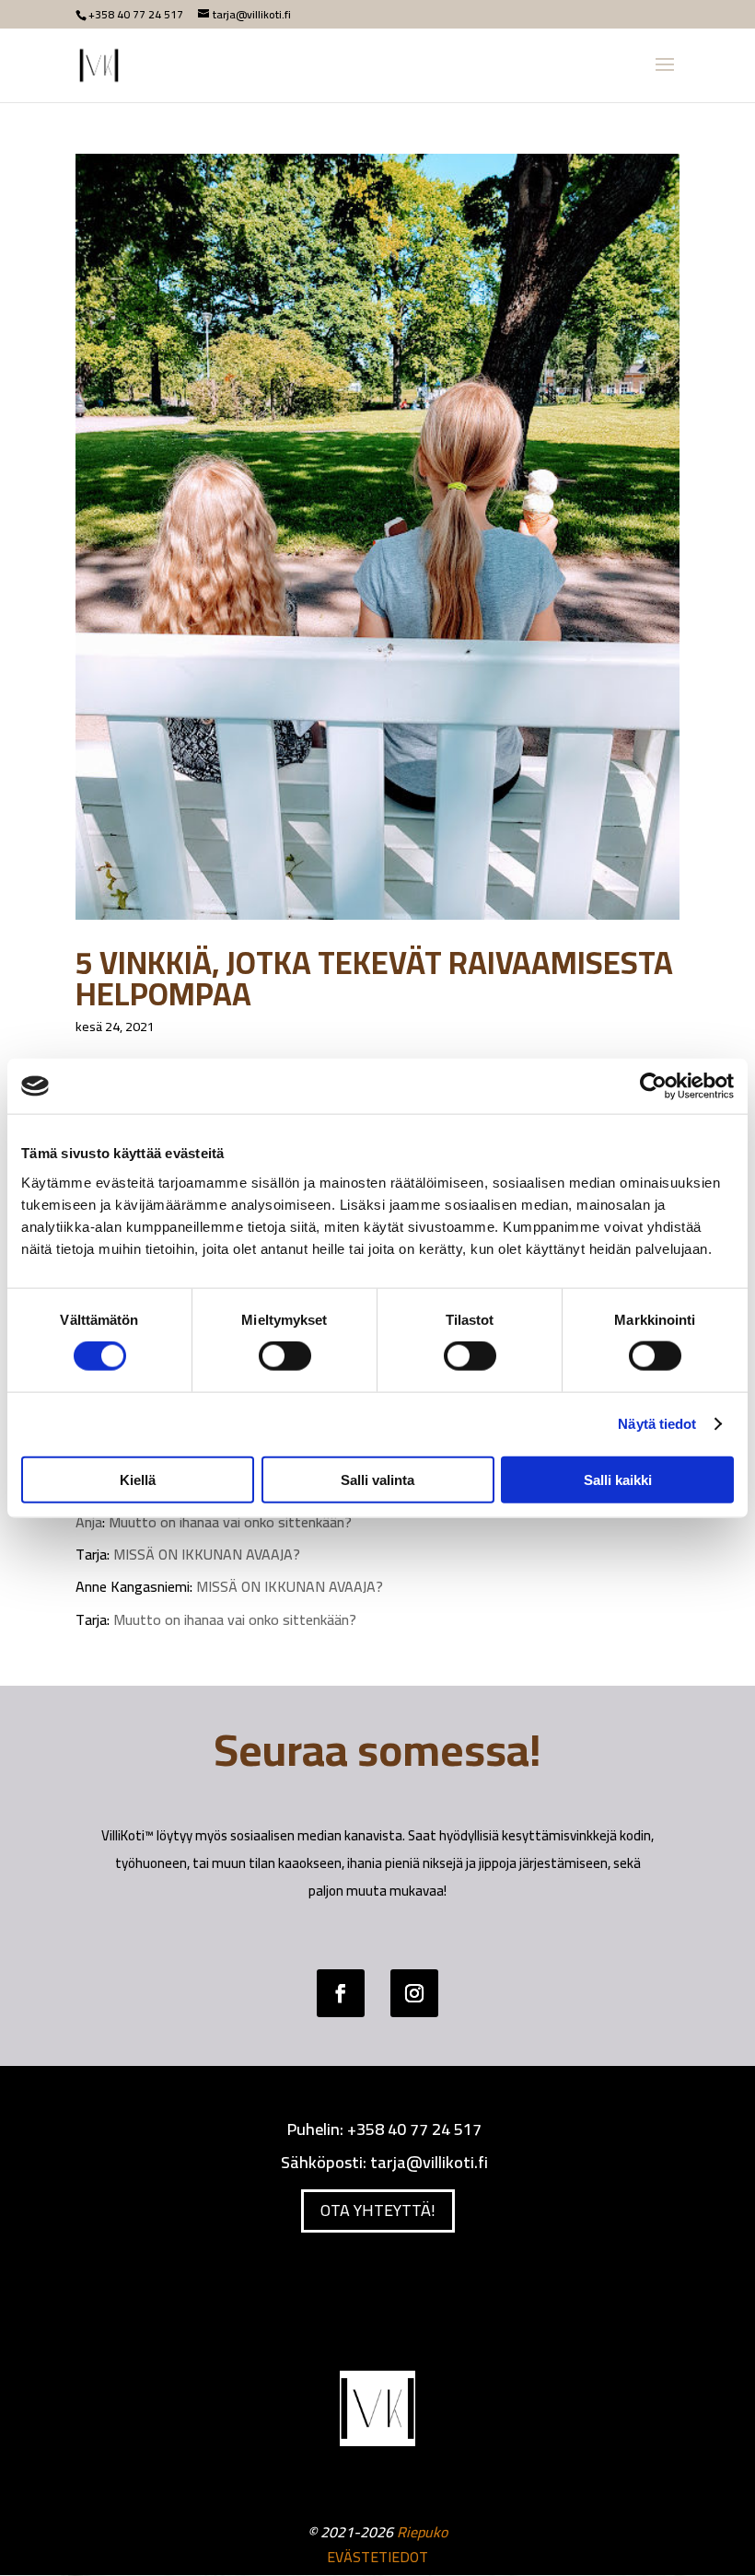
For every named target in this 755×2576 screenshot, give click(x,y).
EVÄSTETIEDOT (377, 2557)
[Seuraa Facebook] (341, 1993)
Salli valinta (377, 1479)
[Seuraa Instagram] (414, 1993)
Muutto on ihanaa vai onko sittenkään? (230, 1522)
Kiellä (138, 1479)
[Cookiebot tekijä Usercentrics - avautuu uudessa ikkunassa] (653, 1086)
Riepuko (422, 2532)
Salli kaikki (618, 1479)
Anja (89, 1522)
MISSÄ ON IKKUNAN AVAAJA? (207, 1554)
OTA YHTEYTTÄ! (378, 2210)
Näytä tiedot (657, 1424)
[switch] (285, 1356)
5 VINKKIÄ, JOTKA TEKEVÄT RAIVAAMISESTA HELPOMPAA (374, 978)
